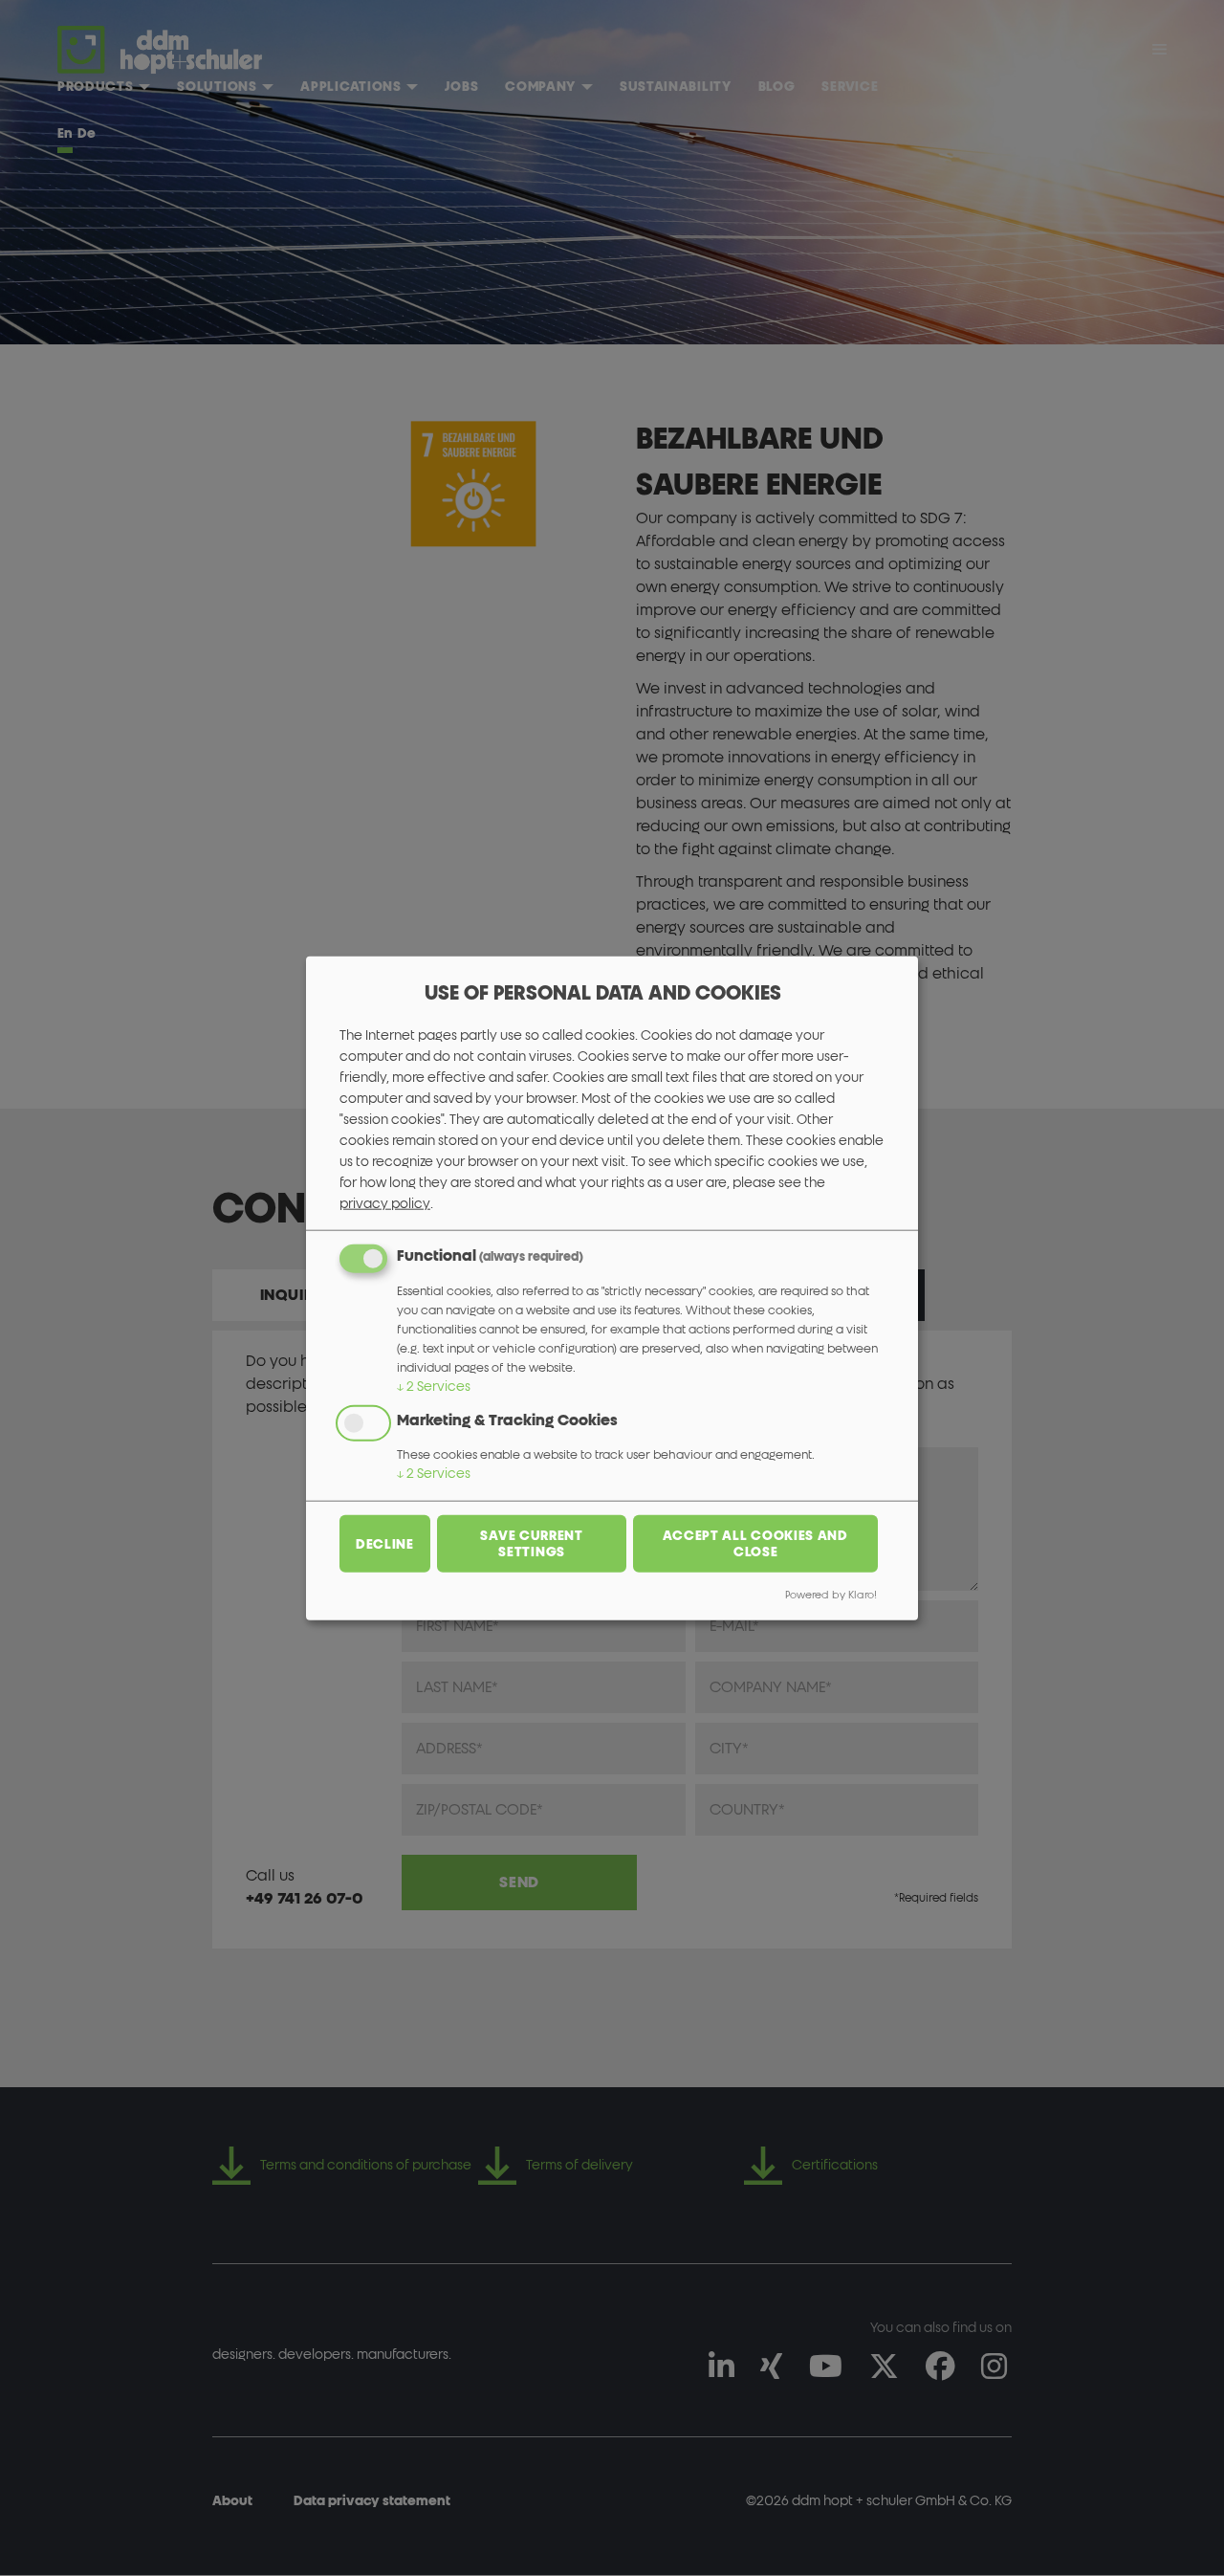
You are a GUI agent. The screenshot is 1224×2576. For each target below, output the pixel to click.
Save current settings (531, 1544)
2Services (434, 1386)
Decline (385, 1543)
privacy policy (385, 1203)
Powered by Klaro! (831, 1595)
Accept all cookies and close (755, 1544)
